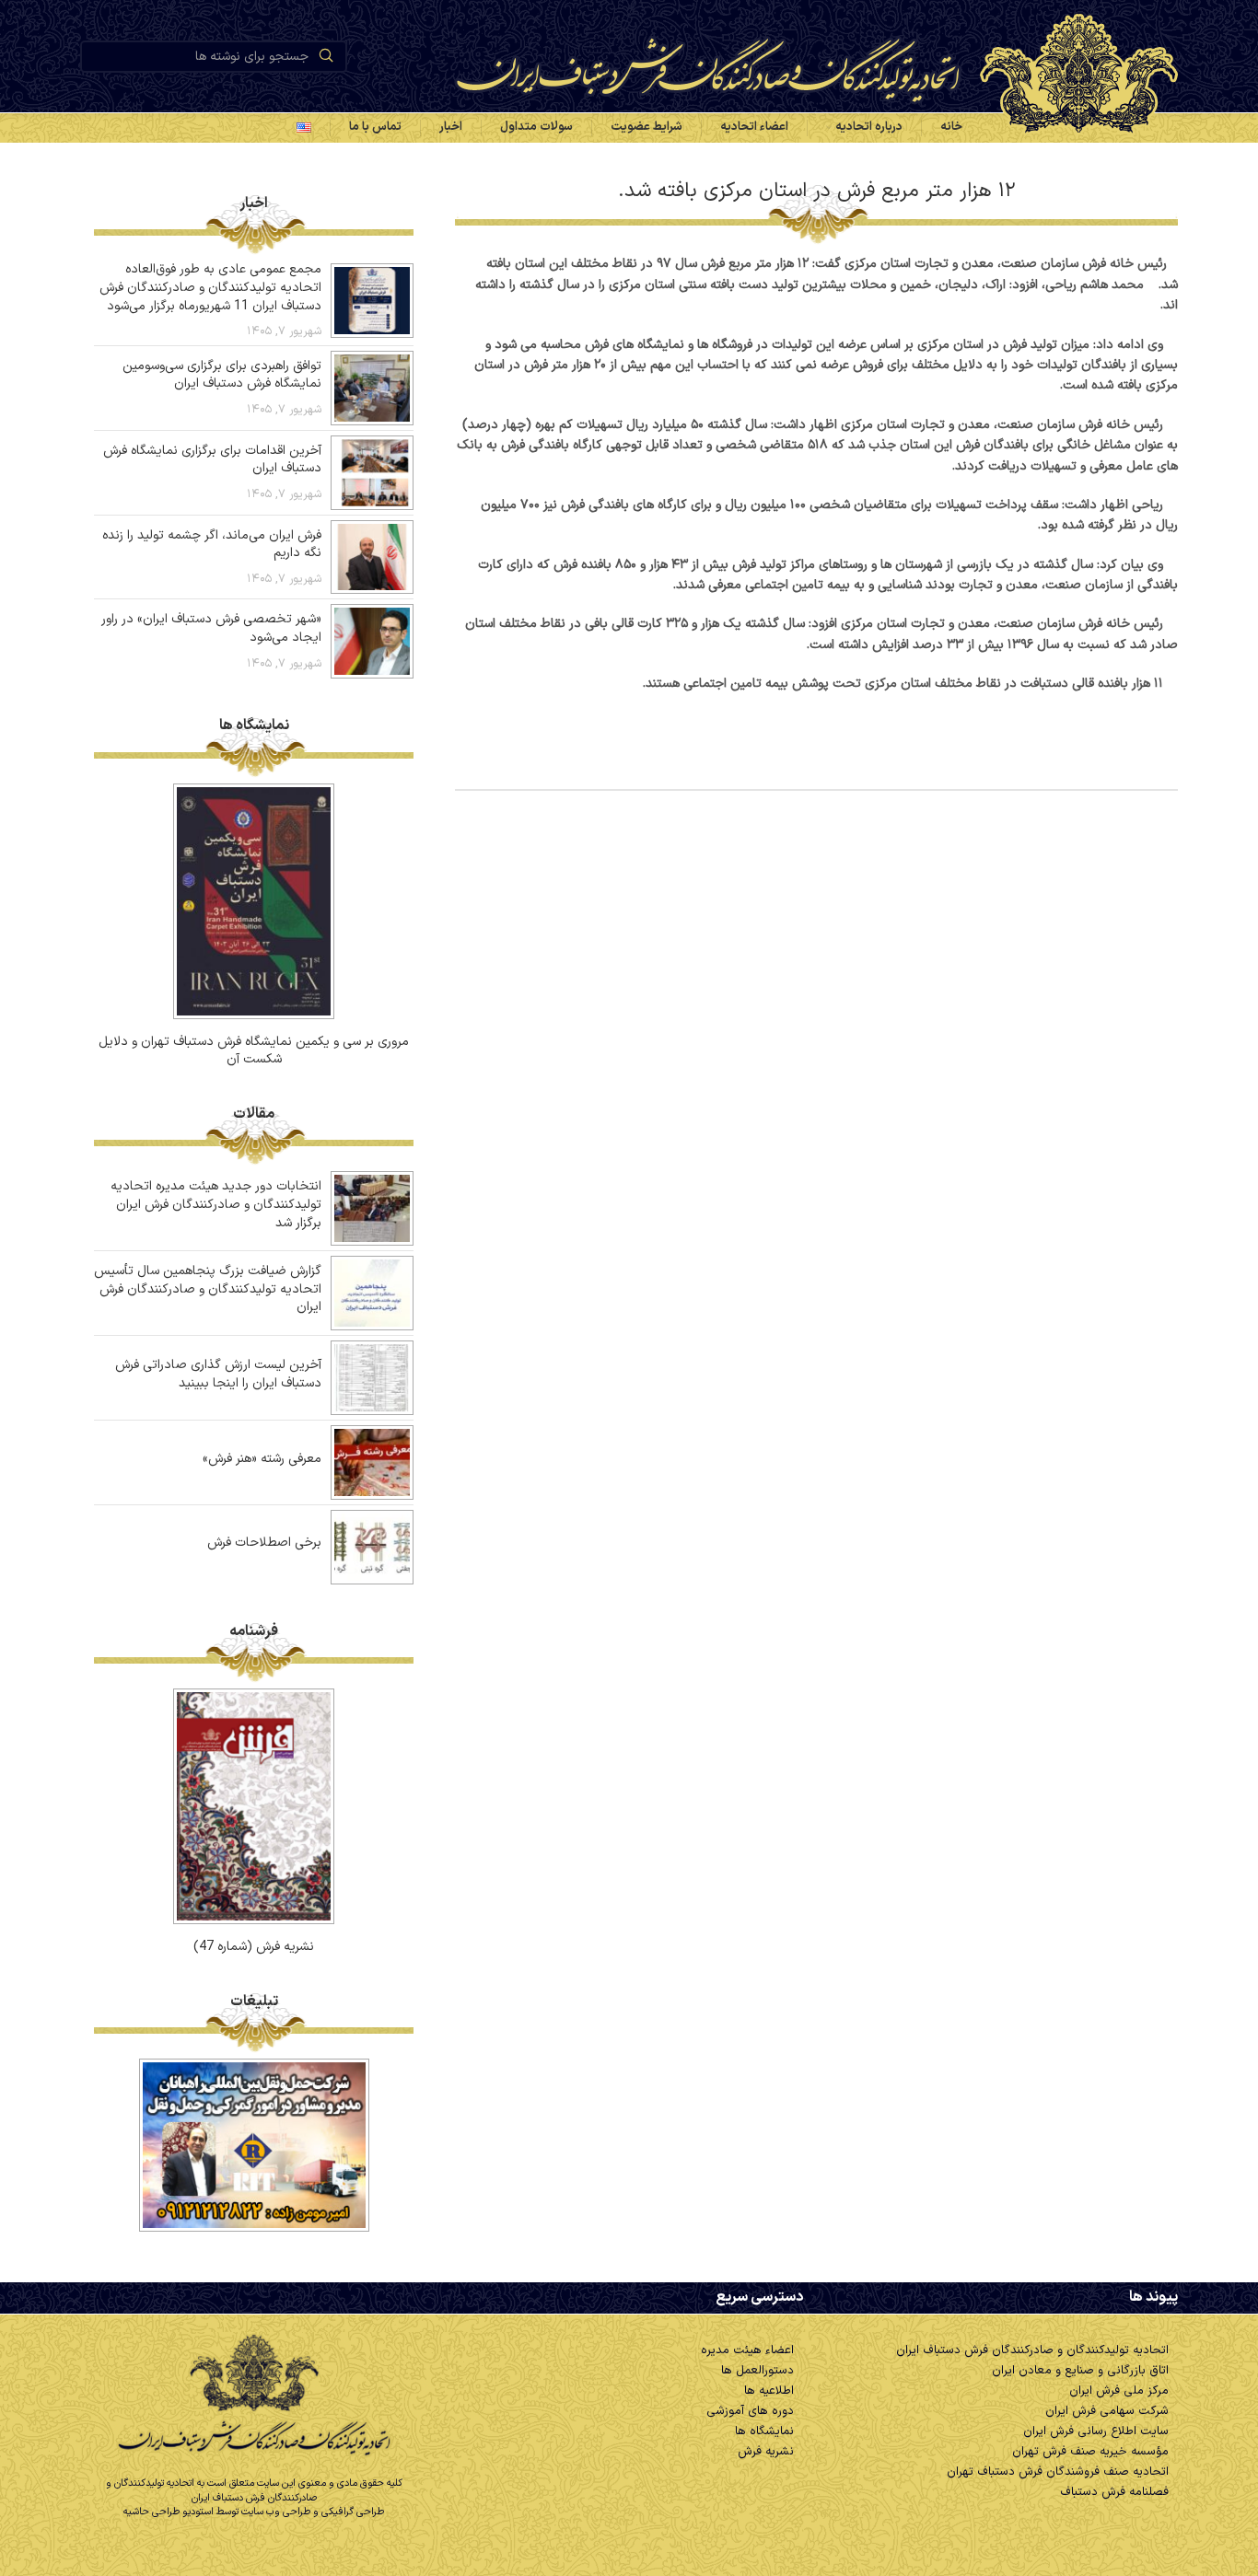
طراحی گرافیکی (353, 2512)
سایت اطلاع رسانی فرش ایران (1096, 2431)
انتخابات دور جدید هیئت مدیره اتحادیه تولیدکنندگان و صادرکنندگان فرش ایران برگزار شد (216, 1204)
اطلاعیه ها (769, 2391)
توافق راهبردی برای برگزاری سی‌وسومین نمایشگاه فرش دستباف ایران (222, 375)
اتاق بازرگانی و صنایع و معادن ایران (1080, 2371)
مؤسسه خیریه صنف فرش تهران (1090, 2452)
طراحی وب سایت (276, 2512)
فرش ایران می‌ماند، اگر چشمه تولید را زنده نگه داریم (212, 545)
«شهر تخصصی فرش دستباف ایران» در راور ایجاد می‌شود (211, 628)
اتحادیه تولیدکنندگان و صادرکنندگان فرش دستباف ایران (1032, 2350)
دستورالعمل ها (757, 2371)
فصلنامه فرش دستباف (1114, 2492)
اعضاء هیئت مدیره (747, 2350)
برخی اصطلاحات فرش (264, 1543)
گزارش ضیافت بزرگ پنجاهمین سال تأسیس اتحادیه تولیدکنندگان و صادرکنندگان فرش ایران (208, 1289)
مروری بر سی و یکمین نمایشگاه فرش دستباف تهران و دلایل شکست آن (254, 1051)
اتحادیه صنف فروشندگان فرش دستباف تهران (1058, 2472)
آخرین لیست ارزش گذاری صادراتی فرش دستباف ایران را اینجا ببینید (218, 1374)
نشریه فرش (766, 2452)
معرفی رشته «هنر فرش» (262, 1459)
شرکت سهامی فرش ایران (1107, 2411)
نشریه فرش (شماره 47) (254, 1947)
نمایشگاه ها (764, 2431)
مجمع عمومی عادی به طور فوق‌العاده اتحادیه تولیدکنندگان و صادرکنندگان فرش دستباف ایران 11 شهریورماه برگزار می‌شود (210, 287)
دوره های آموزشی (750, 2411)
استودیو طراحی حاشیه (169, 2512)
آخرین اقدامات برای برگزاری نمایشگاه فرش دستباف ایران (212, 460)
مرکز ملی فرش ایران (1119, 2391)
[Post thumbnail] (372, 301)
